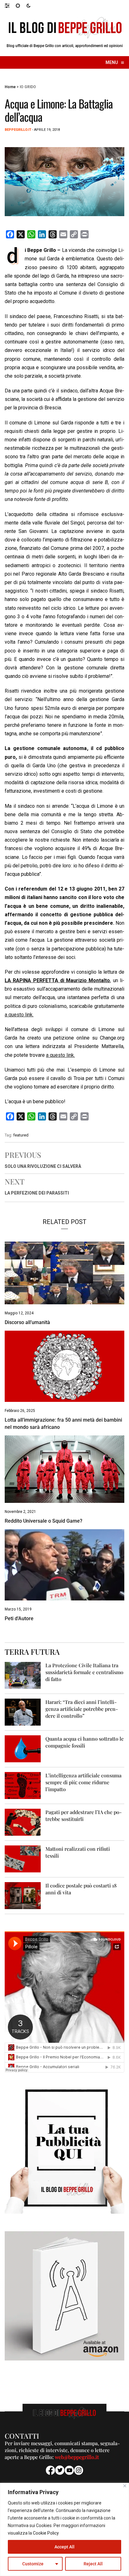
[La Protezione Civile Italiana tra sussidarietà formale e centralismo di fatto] (23, 1675)
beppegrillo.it (18, 130)
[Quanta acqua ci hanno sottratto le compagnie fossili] (23, 1748)
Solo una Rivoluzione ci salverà (43, 1166)
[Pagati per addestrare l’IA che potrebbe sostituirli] (23, 1822)
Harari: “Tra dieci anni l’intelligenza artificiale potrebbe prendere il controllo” (82, 1709)
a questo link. (19, 1015)
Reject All (93, 2564)
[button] (10, 5)
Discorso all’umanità (27, 1322)
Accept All (64, 2547)
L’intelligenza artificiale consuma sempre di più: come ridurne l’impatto (83, 1782)
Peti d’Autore (19, 1618)
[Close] (125, 2486)
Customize (33, 2564)
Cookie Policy (46, 2533)
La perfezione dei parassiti (37, 1193)
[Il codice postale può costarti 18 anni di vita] (23, 1895)
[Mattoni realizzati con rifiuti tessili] (23, 1858)
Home (10, 87)
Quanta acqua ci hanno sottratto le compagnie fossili (85, 1742)
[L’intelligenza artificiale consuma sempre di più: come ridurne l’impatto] (23, 1785)
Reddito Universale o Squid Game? (44, 1521)
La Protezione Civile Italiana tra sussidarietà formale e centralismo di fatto (84, 1672)
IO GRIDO (28, 87)
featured (21, 1135)
